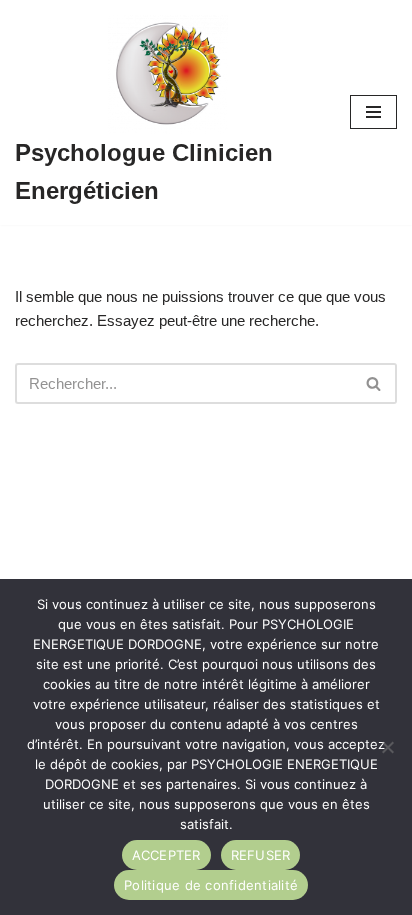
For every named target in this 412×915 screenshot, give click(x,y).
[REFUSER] (387, 747)
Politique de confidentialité (211, 885)
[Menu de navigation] (373, 112)
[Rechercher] (374, 383)
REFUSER (261, 855)
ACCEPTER (166, 855)
